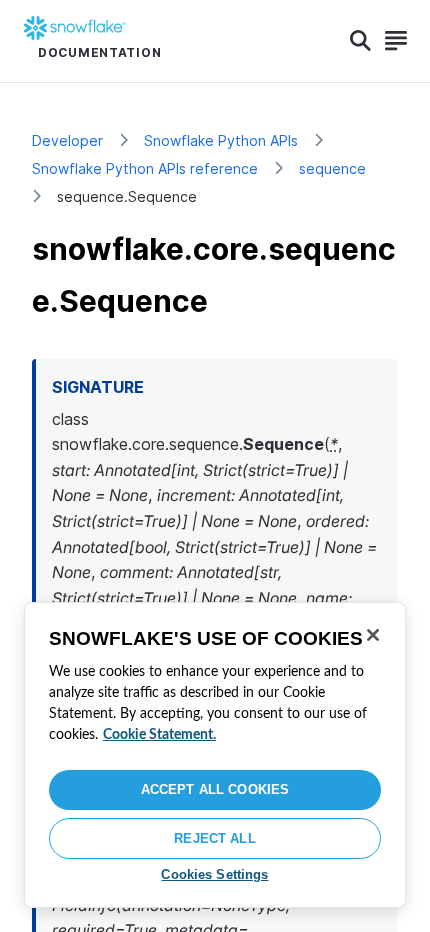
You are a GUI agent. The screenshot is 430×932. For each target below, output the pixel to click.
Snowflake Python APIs (221, 140)
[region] (215, 755)
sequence (332, 168)
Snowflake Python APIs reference (145, 168)
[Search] (360, 41)
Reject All (214, 838)
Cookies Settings (214, 874)
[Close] (373, 635)
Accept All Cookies (215, 789)
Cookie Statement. (159, 735)
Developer (67, 140)
